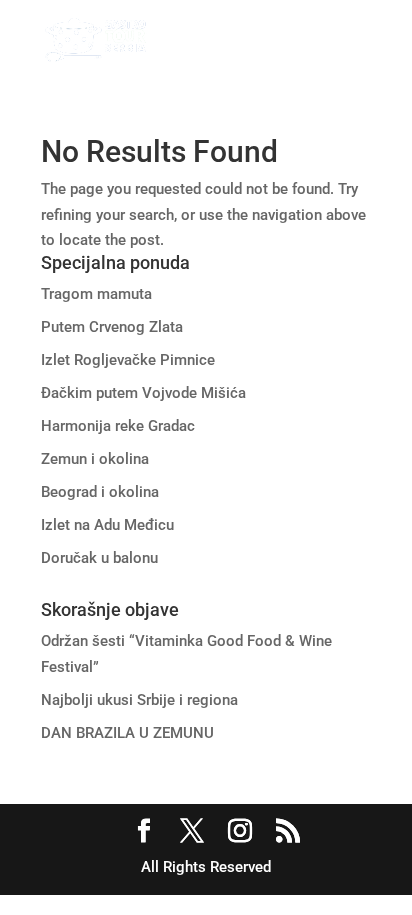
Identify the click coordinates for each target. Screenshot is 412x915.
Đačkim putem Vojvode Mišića (143, 393)
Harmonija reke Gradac (118, 426)
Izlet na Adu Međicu (107, 525)
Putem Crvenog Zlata (112, 327)
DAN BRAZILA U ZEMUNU (127, 733)
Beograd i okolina (100, 492)
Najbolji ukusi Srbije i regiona (139, 700)
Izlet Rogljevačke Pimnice (128, 360)
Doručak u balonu (99, 558)
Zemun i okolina (95, 459)
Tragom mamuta (96, 294)
